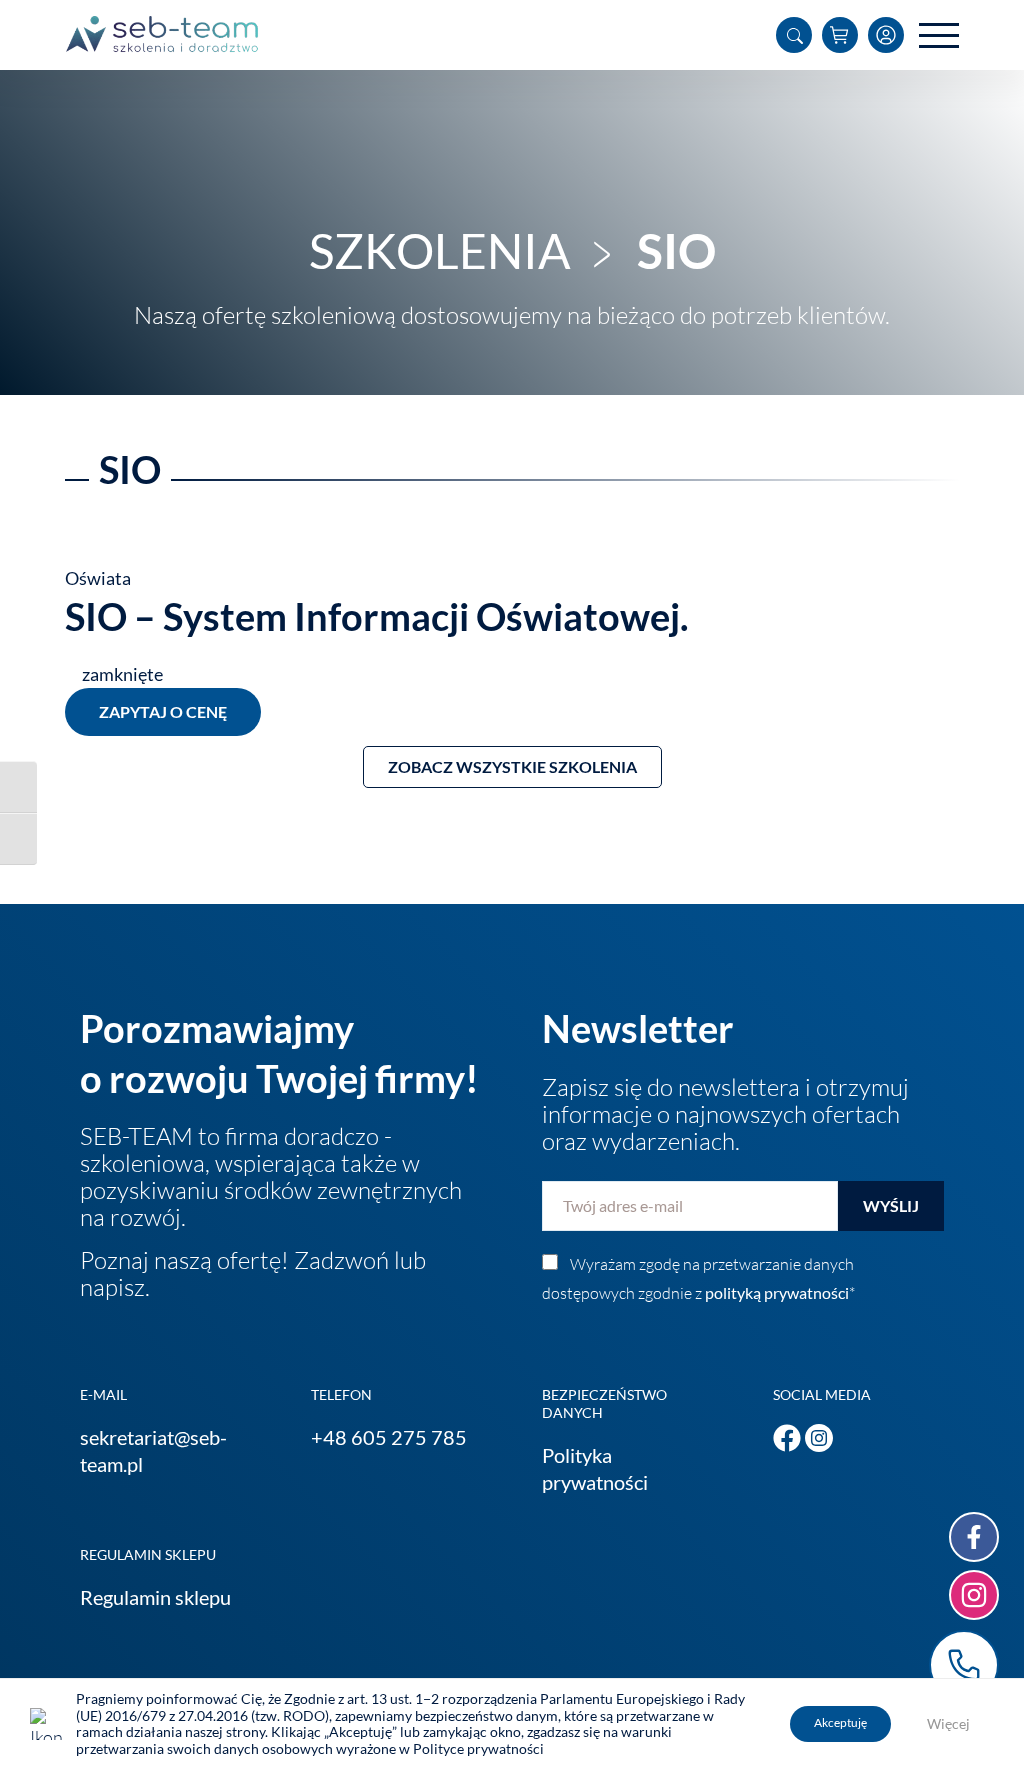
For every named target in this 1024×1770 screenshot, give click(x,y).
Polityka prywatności (595, 1468)
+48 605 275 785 (389, 1437)
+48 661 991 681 (964, 1665)
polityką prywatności (777, 1292)
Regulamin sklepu (155, 1597)
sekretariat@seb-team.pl (153, 1450)
